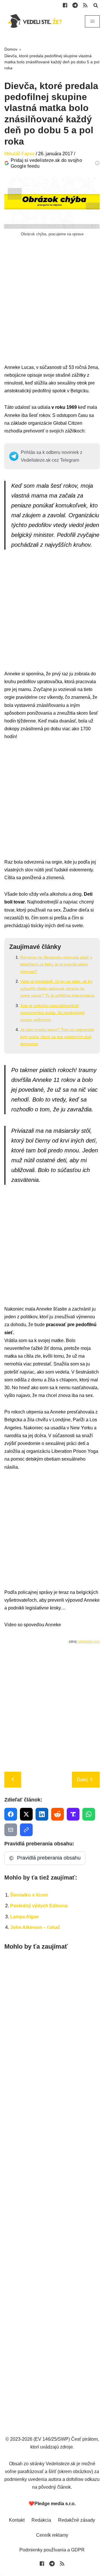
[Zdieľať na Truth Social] (73, 1814)
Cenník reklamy (52, 2535)
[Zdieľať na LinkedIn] (42, 1814)
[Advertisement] (52, 311)
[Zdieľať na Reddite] (57, 1814)
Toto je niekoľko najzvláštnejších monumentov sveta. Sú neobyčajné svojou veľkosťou (52, 1013)
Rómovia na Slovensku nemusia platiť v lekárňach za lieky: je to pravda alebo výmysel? (56, 964)
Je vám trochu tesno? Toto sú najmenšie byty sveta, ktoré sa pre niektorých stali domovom (57, 1037)
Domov (11, 49)
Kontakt (17, 2520)
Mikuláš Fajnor (19, 154)
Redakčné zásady (77, 2520)
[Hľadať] (96, 5)
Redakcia (41, 2520)
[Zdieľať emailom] (11, 1830)
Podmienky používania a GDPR (52, 2550)
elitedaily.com (89, 1642)
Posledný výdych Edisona (39, 1906)
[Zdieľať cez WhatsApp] (89, 1814)
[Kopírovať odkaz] (26, 1830)
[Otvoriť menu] (92, 21)
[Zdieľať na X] (26, 1814)
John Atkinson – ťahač (35, 1927)
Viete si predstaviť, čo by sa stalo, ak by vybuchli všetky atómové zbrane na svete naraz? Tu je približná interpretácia (57, 988)
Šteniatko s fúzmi (29, 1895)
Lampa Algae (24, 1917)
